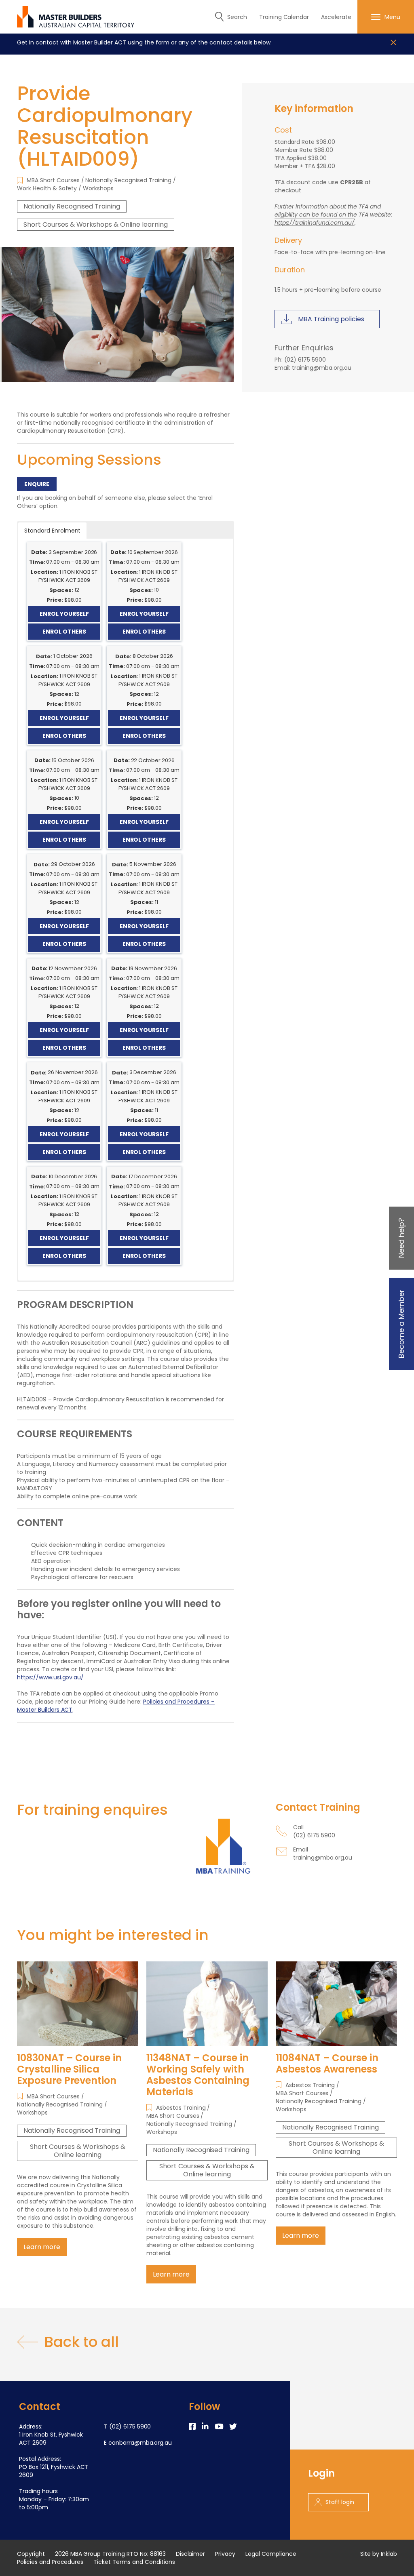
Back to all (81, 2342)
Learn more (42, 2247)
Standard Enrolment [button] (52, 531)
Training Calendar (284, 17)
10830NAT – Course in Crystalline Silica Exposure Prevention (69, 2069)
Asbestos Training (181, 2108)
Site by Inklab (379, 2554)
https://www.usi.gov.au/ (50, 1677)
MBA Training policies (331, 319)
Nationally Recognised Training (128, 180)
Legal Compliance (271, 2554)
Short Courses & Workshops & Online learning (96, 224)
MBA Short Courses (53, 180)
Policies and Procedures (50, 2562)
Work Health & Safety (47, 188)
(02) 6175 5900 (130, 2426)
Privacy (225, 2554)
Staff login (340, 2502)
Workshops (98, 188)
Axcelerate (336, 17)
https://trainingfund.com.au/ (315, 223)
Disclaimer (191, 2554)
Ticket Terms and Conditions (134, 2562)
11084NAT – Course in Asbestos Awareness (327, 2064)
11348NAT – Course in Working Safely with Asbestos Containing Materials (198, 2075)
